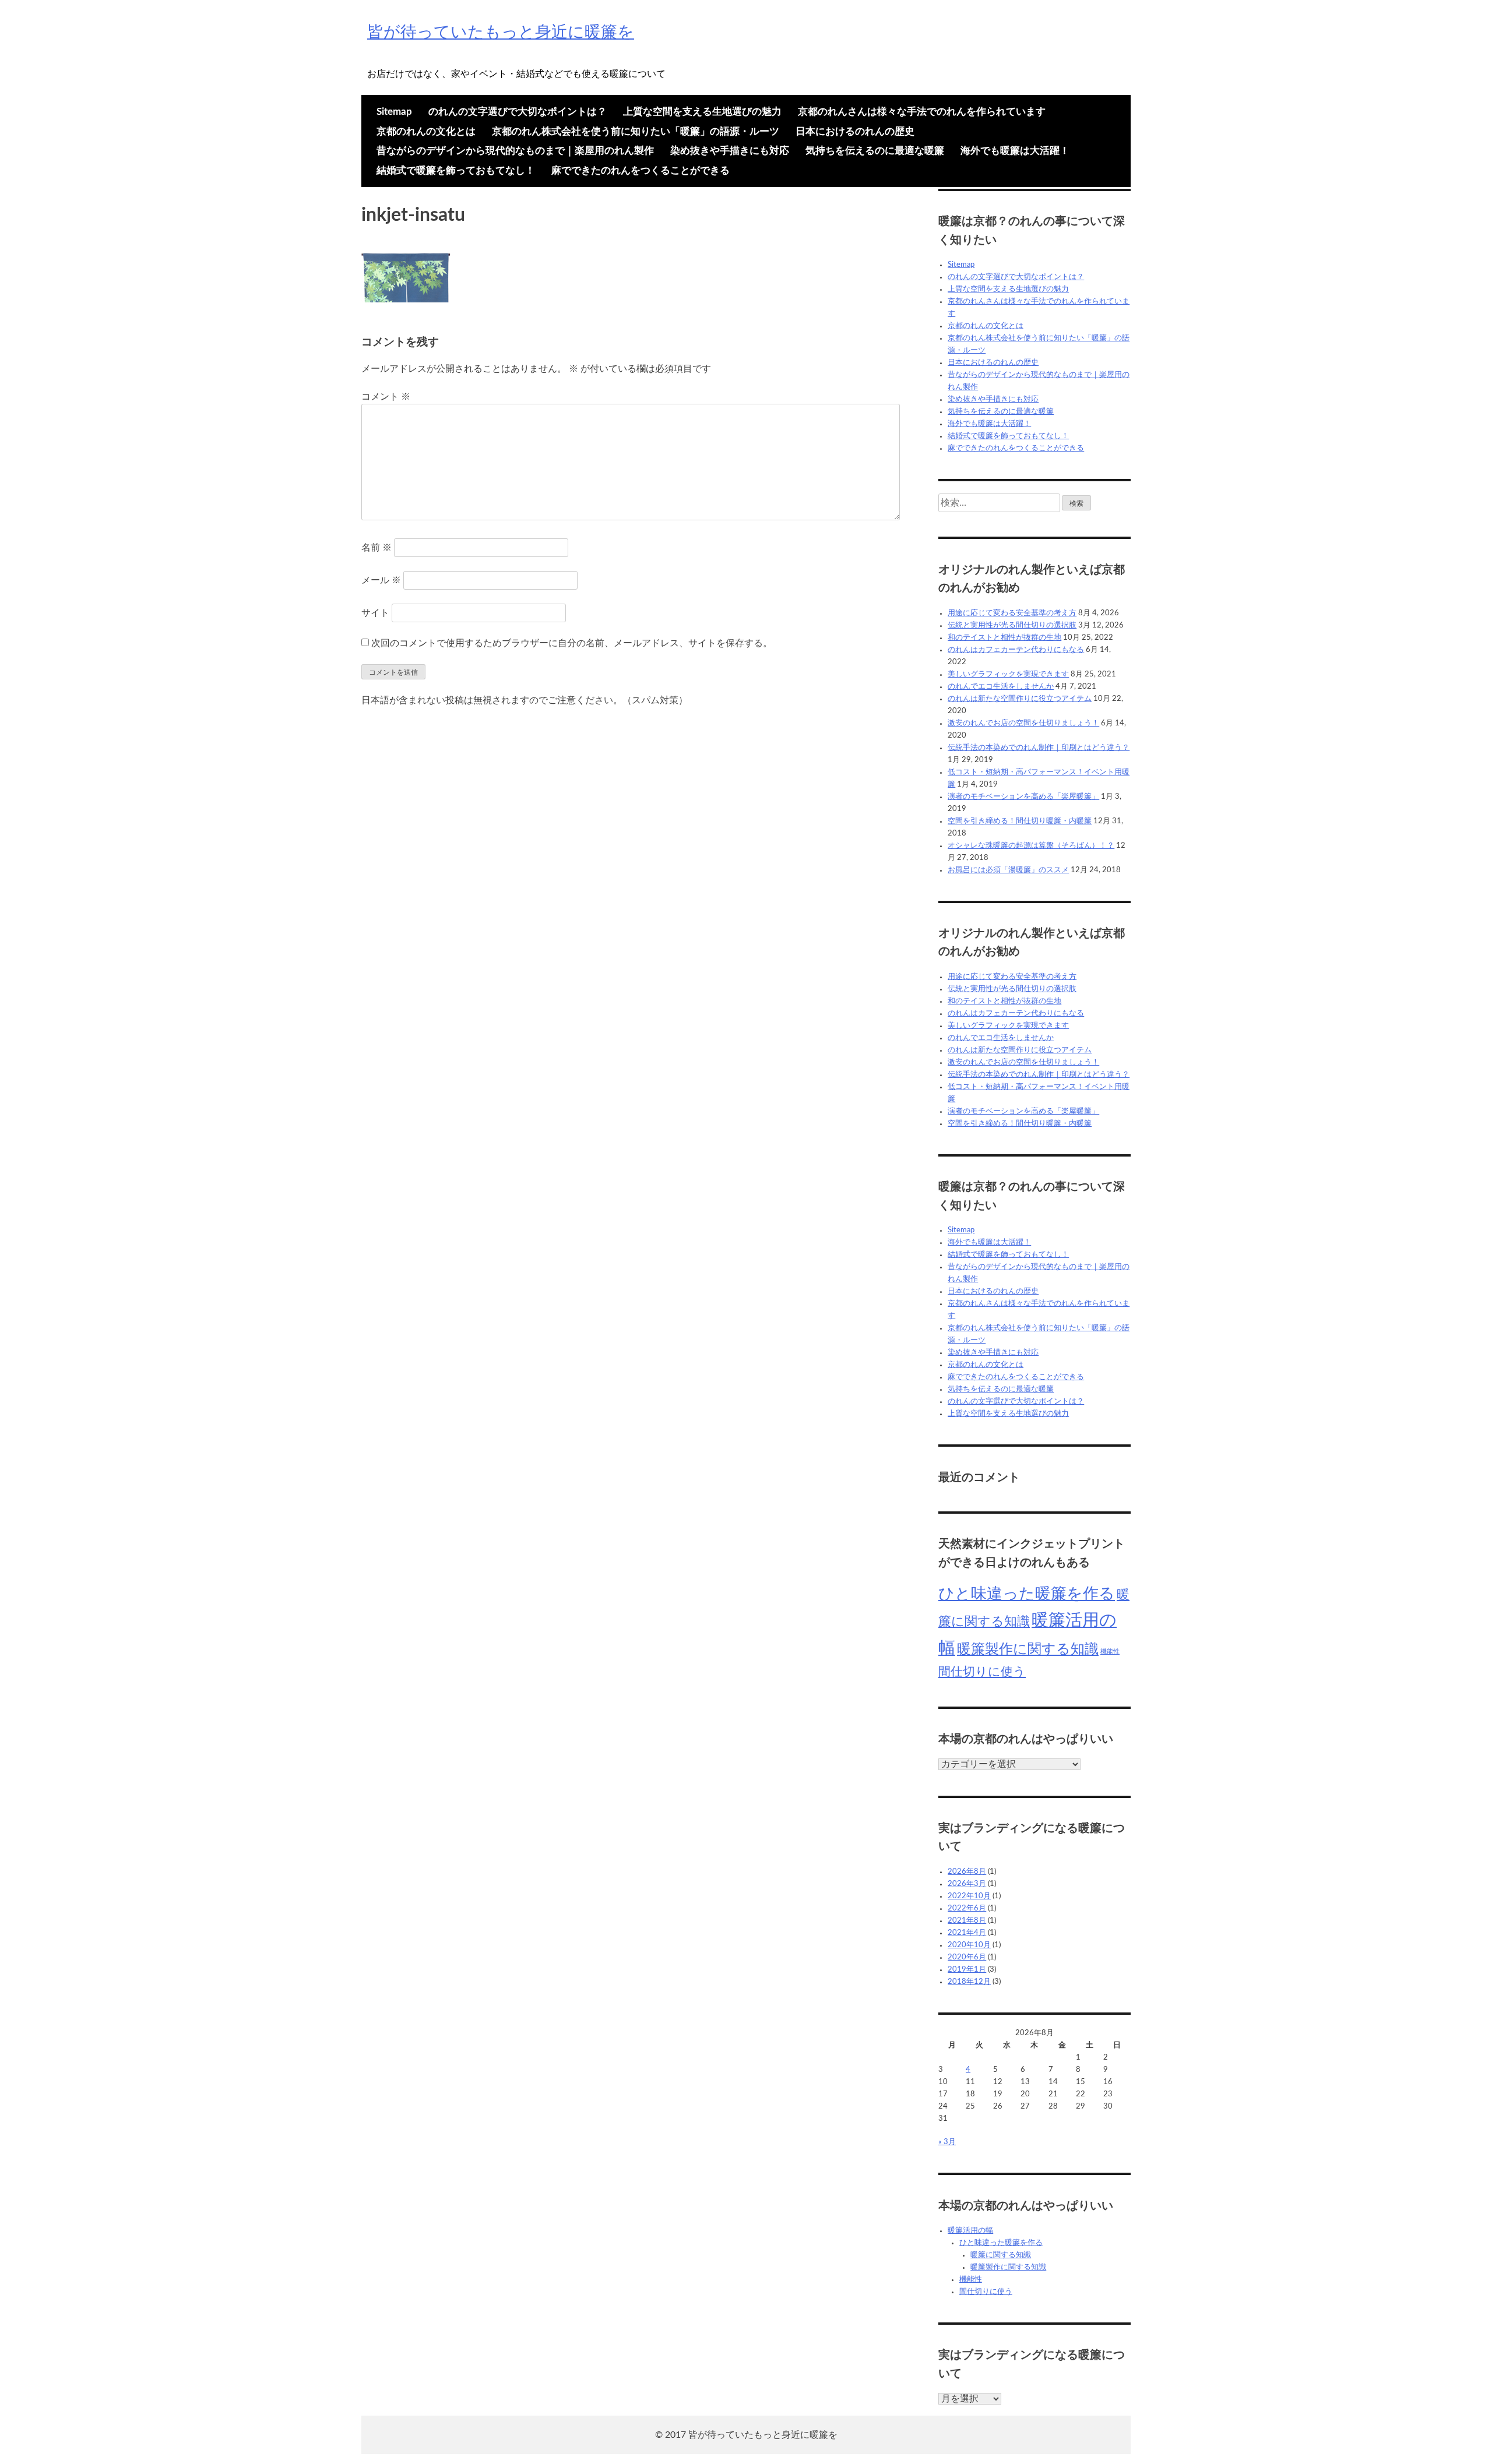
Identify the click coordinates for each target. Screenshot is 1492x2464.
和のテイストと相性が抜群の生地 (1004, 638)
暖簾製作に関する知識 (1028, 1649)
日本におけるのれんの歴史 (855, 131)
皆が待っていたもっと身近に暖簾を (501, 32)
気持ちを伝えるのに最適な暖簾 (875, 151)
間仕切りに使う (982, 1672)
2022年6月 (967, 1908)
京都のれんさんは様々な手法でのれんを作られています (922, 112)
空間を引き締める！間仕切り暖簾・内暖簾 (1020, 821)
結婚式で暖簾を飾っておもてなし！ (456, 170)
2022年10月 (969, 1896)
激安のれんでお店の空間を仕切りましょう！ (1023, 723)
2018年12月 (969, 1982)
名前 (376, 548)
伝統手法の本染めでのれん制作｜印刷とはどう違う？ (1039, 748)
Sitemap (394, 112)
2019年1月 (967, 1970)
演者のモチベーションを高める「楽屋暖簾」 (1023, 797)
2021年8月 (967, 1921)
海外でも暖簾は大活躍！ (1015, 151)
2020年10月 (969, 1945)
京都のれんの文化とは (426, 131)
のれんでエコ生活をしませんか (1001, 687)
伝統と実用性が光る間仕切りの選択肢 (1012, 625)
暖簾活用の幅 (970, 2231)
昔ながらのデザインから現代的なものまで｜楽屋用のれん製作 (515, 151)
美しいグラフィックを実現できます (1008, 674)
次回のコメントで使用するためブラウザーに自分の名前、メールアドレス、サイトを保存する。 (572, 643)
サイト (375, 613)
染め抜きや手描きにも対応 (730, 151)
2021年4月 (967, 1933)
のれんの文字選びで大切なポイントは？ (518, 112)
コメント (386, 397)
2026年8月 (967, 1872)
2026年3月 (967, 1884)
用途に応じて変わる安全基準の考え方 (1012, 613)
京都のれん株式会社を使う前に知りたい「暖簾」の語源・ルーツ (636, 131)
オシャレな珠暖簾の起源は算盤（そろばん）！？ (1031, 846)
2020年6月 (967, 1957)
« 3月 (947, 2142)
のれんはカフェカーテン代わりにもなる (1016, 650)
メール (381, 580)
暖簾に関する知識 (1001, 2255)
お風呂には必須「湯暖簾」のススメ (1008, 870)
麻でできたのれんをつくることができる (641, 170)
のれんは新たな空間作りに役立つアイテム (1020, 699)
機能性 (1110, 1652)
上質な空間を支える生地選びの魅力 (702, 112)
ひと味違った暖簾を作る (1027, 1594)
